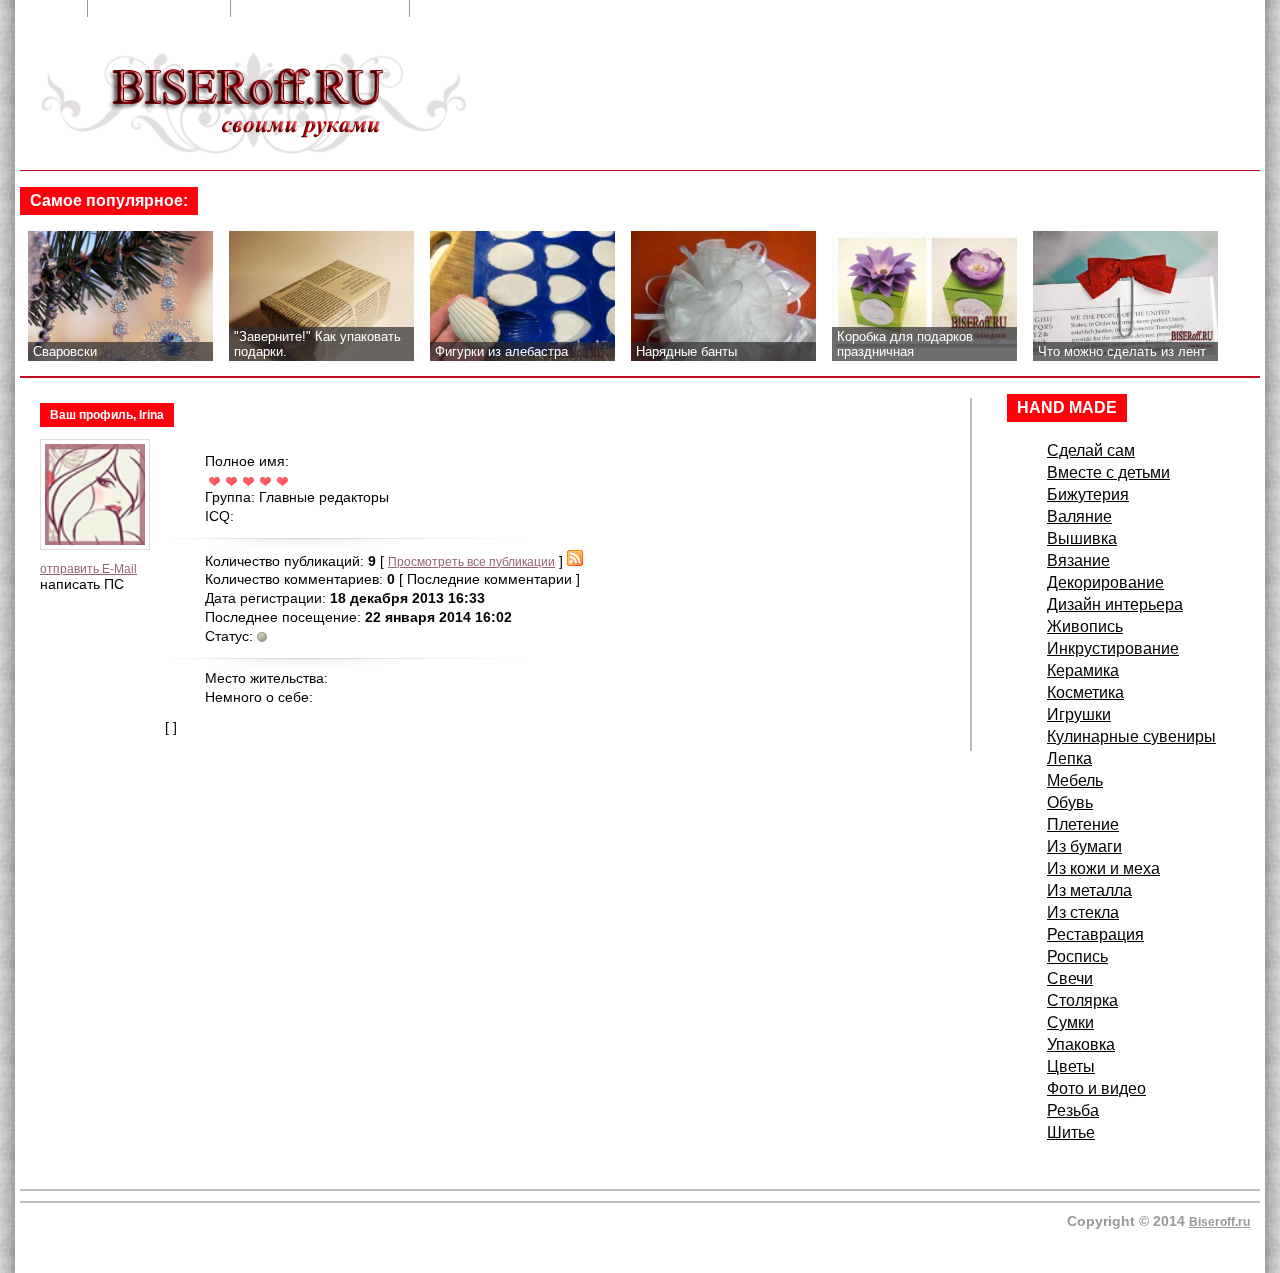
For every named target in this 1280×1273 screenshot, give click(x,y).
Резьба (1073, 1110)
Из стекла (1083, 912)
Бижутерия (1088, 494)
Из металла (1089, 890)
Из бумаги (1084, 846)
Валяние (1079, 516)
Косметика (1085, 692)
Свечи (1070, 978)
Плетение (1083, 824)
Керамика (1083, 670)
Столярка (1082, 1000)
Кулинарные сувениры (1131, 736)
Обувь (1070, 802)
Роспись (1077, 956)
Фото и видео (1096, 1088)
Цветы (1071, 1066)
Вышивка (1082, 538)
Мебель (1075, 780)
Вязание (1078, 560)
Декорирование (1105, 582)
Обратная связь (161, 8)
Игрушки (1079, 714)
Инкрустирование (1113, 648)
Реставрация (1095, 934)
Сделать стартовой (495, 8)
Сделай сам (1091, 450)
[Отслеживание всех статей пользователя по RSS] (575, 562)
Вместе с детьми (1108, 472)
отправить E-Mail (88, 569)
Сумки (1070, 1022)
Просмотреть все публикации (471, 562)
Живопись (1085, 626)
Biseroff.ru (1219, 1222)
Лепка (1069, 758)
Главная (46, 8)
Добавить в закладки (322, 8)
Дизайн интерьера (1115, 604)
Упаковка (1081, 1044)
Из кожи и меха (1103, 868)
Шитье (1071, 1132)
